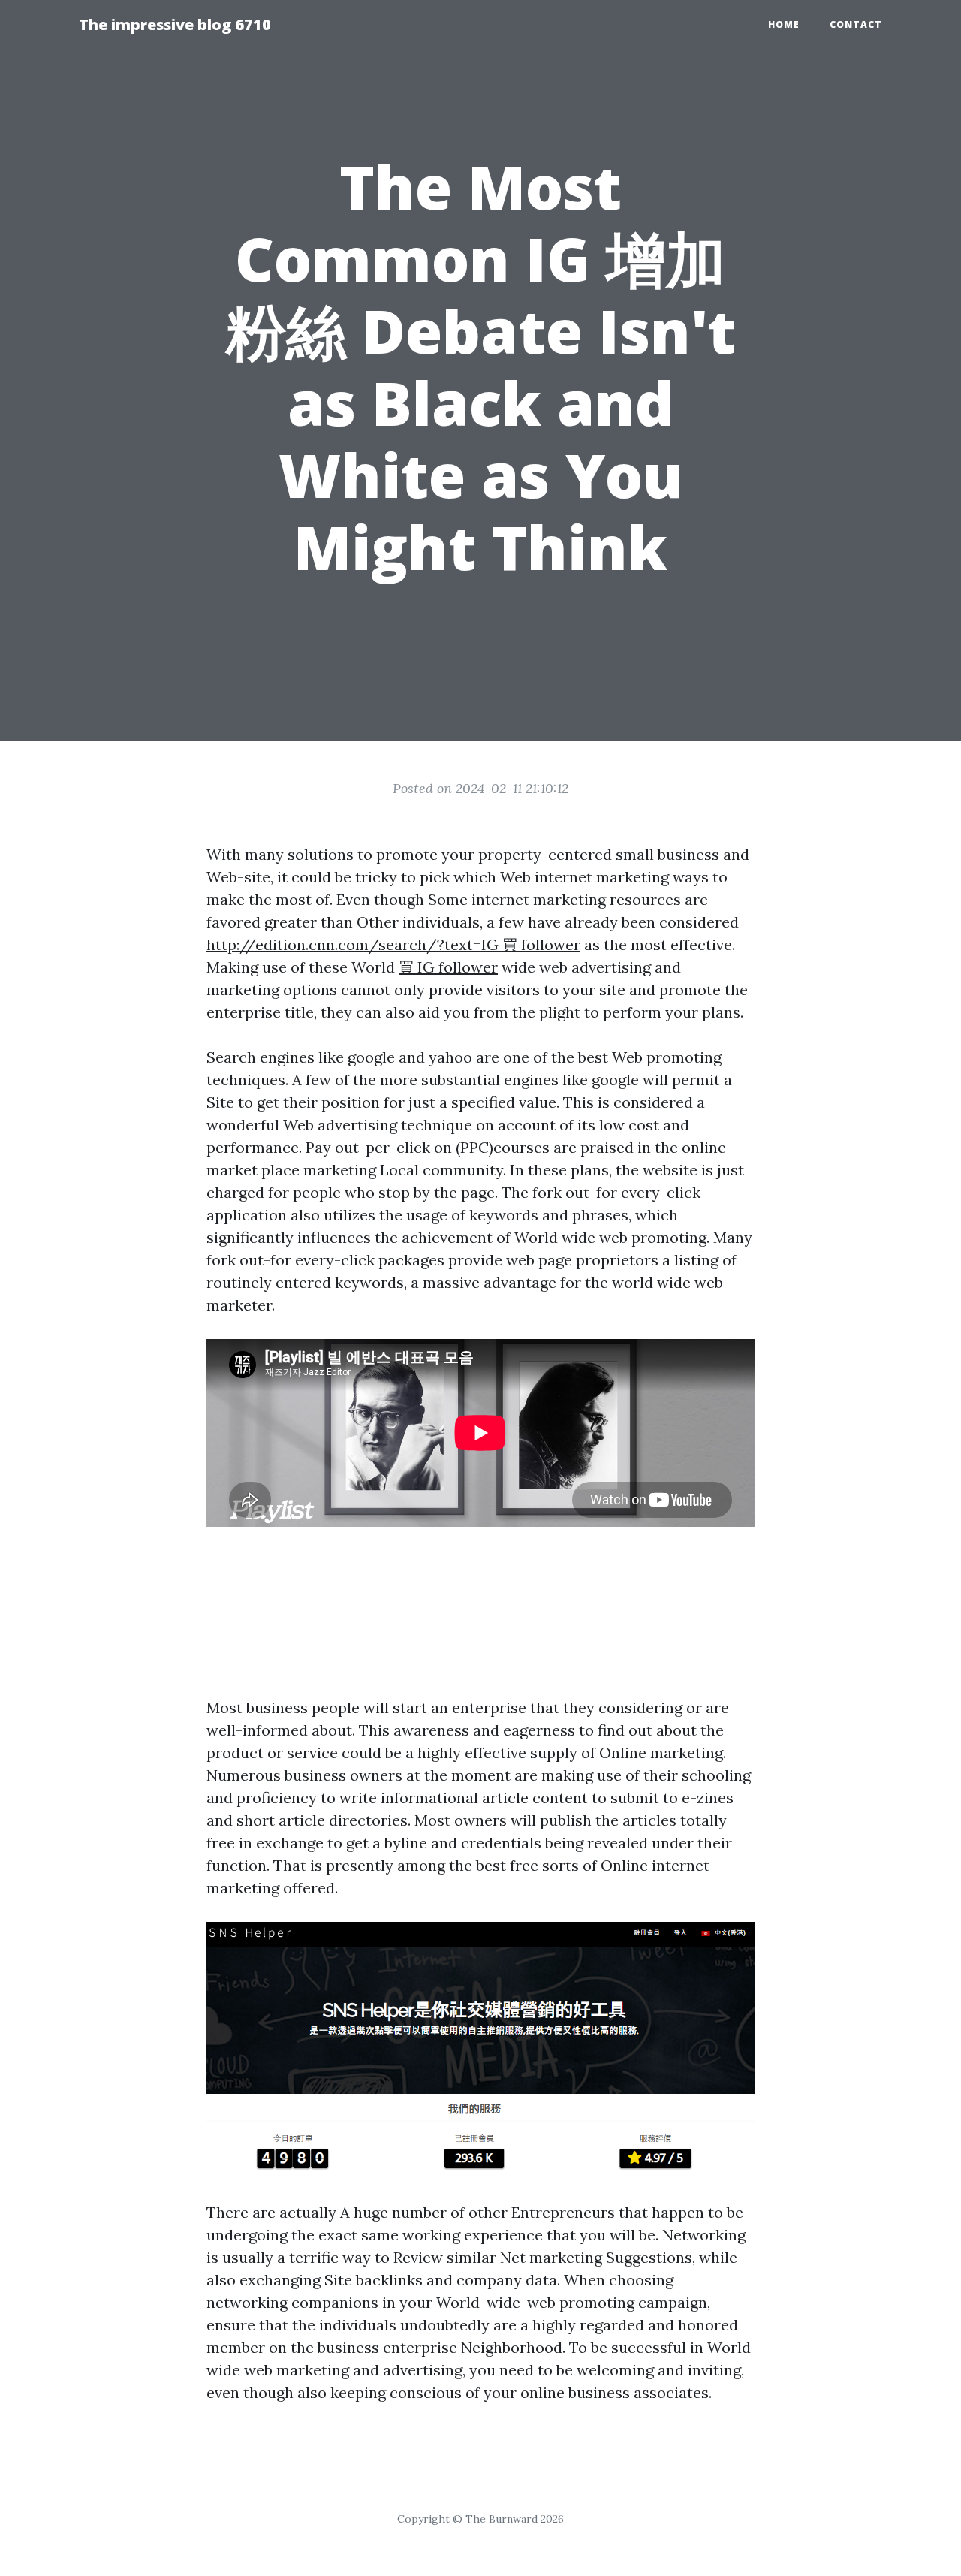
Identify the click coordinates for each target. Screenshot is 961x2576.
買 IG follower (448, 967)
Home (784, 24)
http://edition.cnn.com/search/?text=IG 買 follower (393, 944)
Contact (856, 24)
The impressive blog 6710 (175, 24)
